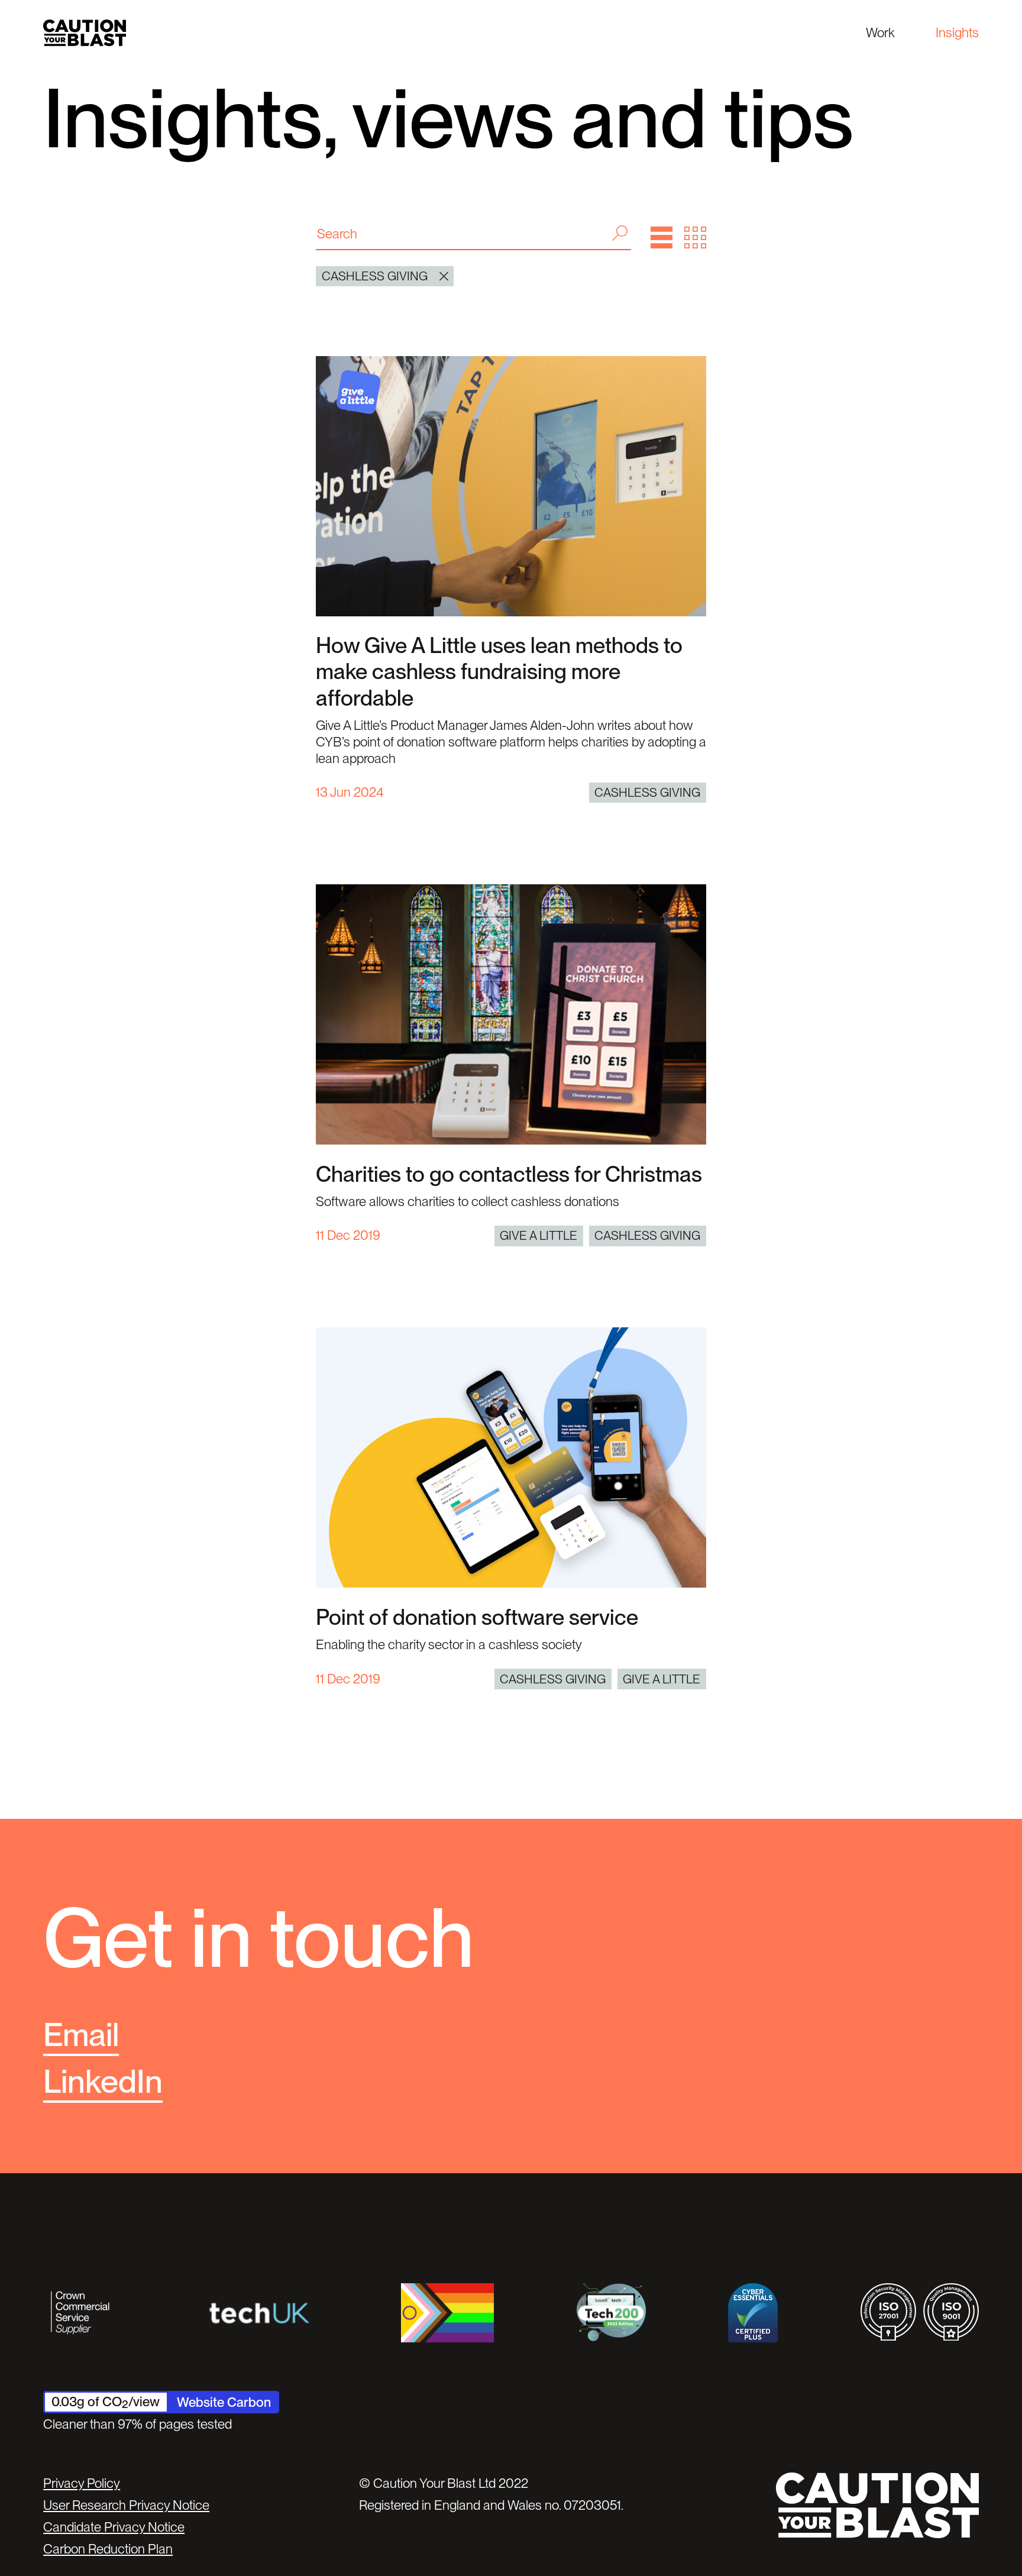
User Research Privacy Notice (126, 2505)
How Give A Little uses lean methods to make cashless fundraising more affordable (499, 671)
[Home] (85, 33)
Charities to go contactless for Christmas (509, 1174)
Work (880, 33)
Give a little (539, 1235)
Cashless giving (647, 792)
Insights (957, 33)
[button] (662, 237)
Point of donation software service (477, 1617)
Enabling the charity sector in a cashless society (449, 1644)
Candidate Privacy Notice (114, 2527)
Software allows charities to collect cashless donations (468, 1201)
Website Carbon (224, 2402)
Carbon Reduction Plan (108, 2549)
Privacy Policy (82, 2483)
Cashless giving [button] (375, 276)
